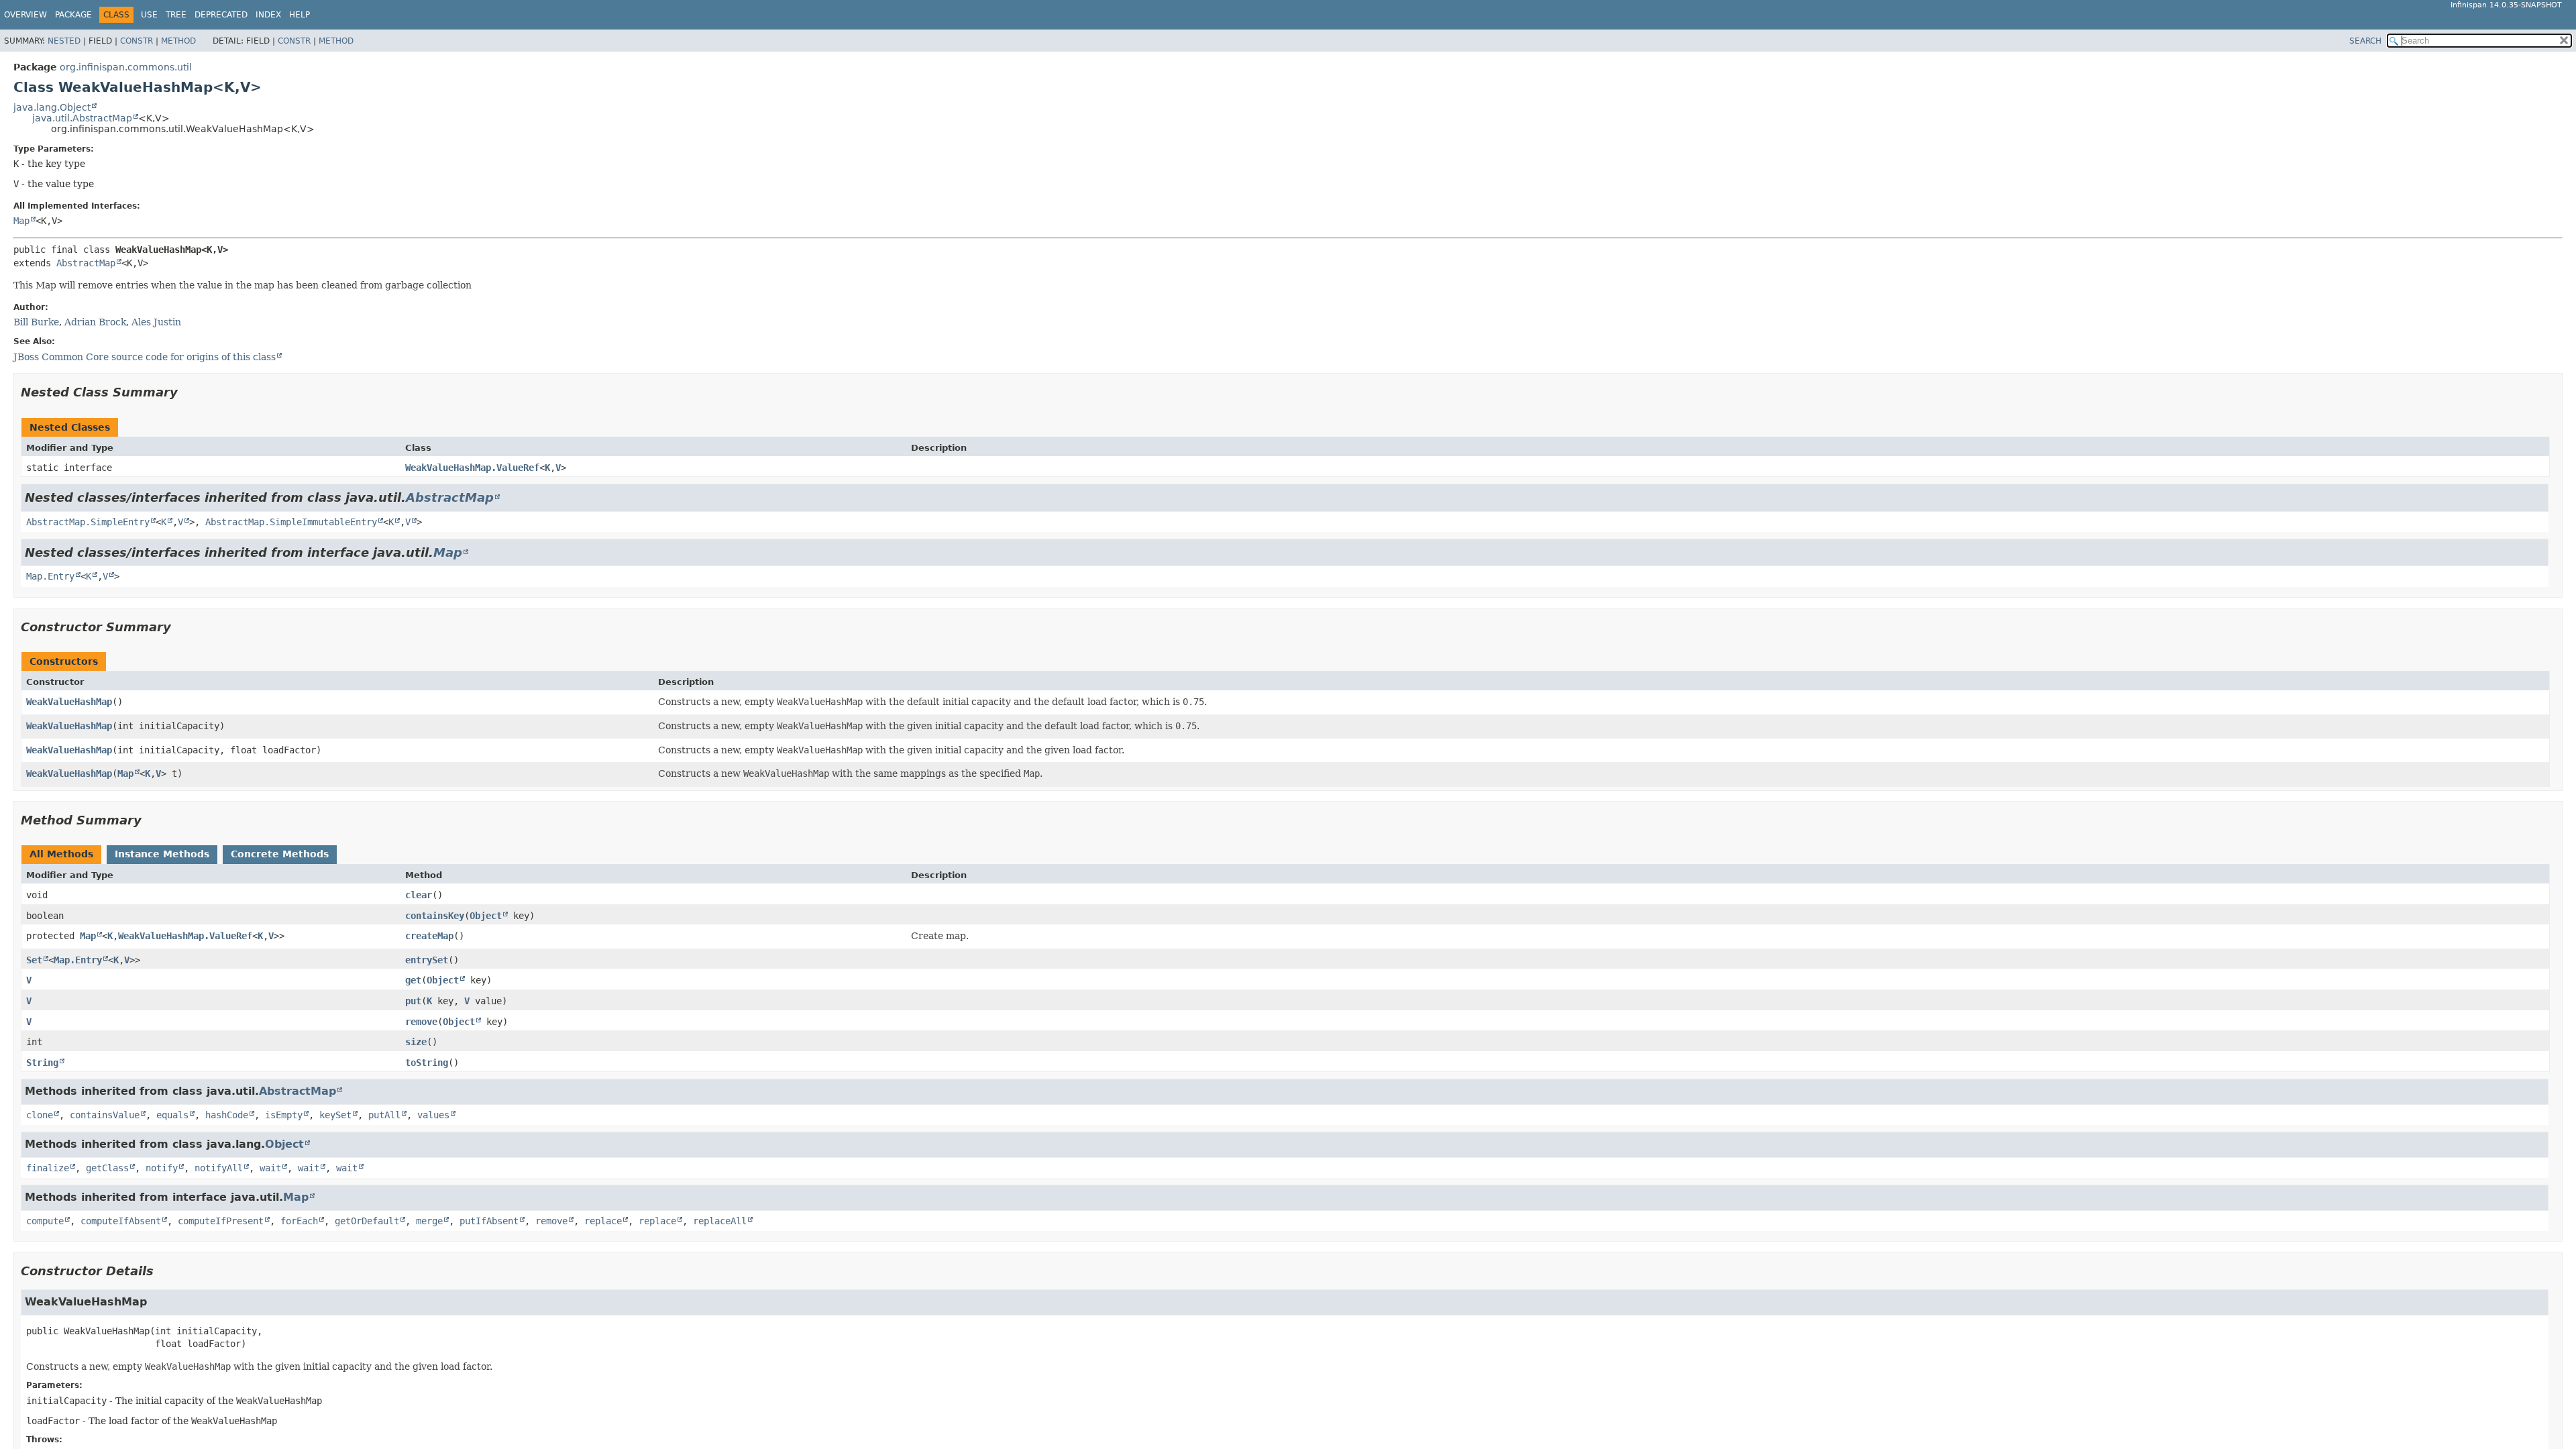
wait (270, 1168)
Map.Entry (50, 576)
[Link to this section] (187, 392)
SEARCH (2365, 41)
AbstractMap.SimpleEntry (88, 522)
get (413, 980)
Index (268, 15)
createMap (429, 936)
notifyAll (219, 1168)
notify (162, 1168)
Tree (176, 15)
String (42, 1063)
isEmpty (284, 1115)
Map (21, 221)
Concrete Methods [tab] (280, 854)
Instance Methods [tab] (162, 854)
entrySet (427, 960)
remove (421, 1022)
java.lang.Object (52, 107)
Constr (137, 41)
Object (486, 916)
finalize (48, 1168)
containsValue (105, 1115)
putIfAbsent (489, 1221)
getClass (107, 1168)
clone (40, 1115)
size (416, 1042)
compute (45, 1221)
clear (419, 895)
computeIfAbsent (121, 1221)
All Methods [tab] (61, 854)
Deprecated (221, 15)
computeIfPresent (221, 1221)
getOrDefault (367, 1221)
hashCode (227, 1115)
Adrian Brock (95, 322)
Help (300, 15)
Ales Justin (156, 322)
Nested (64, 41)
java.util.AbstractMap (82, 118)
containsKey (435, 916)
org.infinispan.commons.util (126, 67)
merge (429, 1221)
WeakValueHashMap (69, 702)
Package (73, 15)
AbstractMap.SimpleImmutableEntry (291, 522)
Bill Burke (36, 322)
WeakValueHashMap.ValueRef (472, 468)
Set (34, 960)
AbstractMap (86, 263)
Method (178, 41)
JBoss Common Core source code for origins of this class (145, 357)
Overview (25, 15)
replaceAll (720, 1221)
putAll (384, 1115)
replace (603, 1221)
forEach (299, 1221)
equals (172, 1115)
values (433, 1115)
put (413, 1001)
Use (149, 15)
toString (427, 1063)
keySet (335, 1115)
